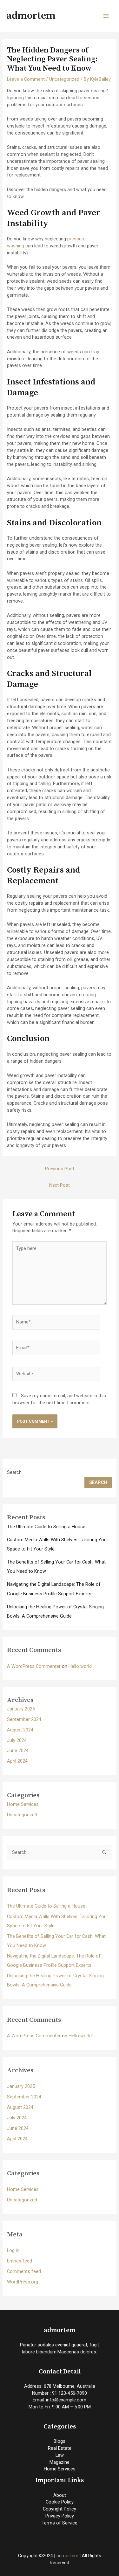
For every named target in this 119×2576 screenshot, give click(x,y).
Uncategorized (64, 79)
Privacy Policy (60, 2516)
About (60, 2495)
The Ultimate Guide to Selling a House (46, 1527)
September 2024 (24, 1719)
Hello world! (81, 1666)
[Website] (56, 1375)
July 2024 (17, 1740)
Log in (13, 2250)
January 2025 (21, 1709)
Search (14, 1472)
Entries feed (20, 2261)
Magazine (60, 2462)
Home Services (23, 1804)
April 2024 (17, 1761)
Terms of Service (60, 2523)
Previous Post (60, 1169)
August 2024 (20, 1730)
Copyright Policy (60, 2509)
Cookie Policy (60, 2502)
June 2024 (18, 1751)
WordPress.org (23, 2282)
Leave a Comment (26, 79)
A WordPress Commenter (34, 1666)
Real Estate (60, 2448)
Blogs (60, 2441)
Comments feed (24, 2271)
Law (60, 2455)
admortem (31, 16)
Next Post (60, 1185)
